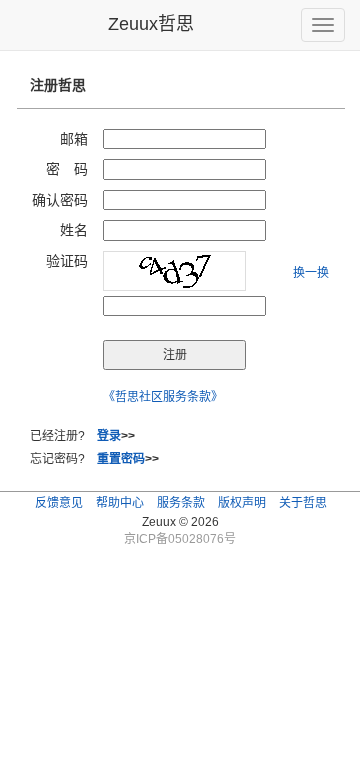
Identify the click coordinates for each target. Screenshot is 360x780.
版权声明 (242, 503)
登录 (109, 436)
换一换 (311, 273)
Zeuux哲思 (151, 24)
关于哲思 (303, 503)
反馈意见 (59, 503)
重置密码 (121, 459)
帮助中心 (120, 503)
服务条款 (181, 503)
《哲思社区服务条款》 (163, 397)
